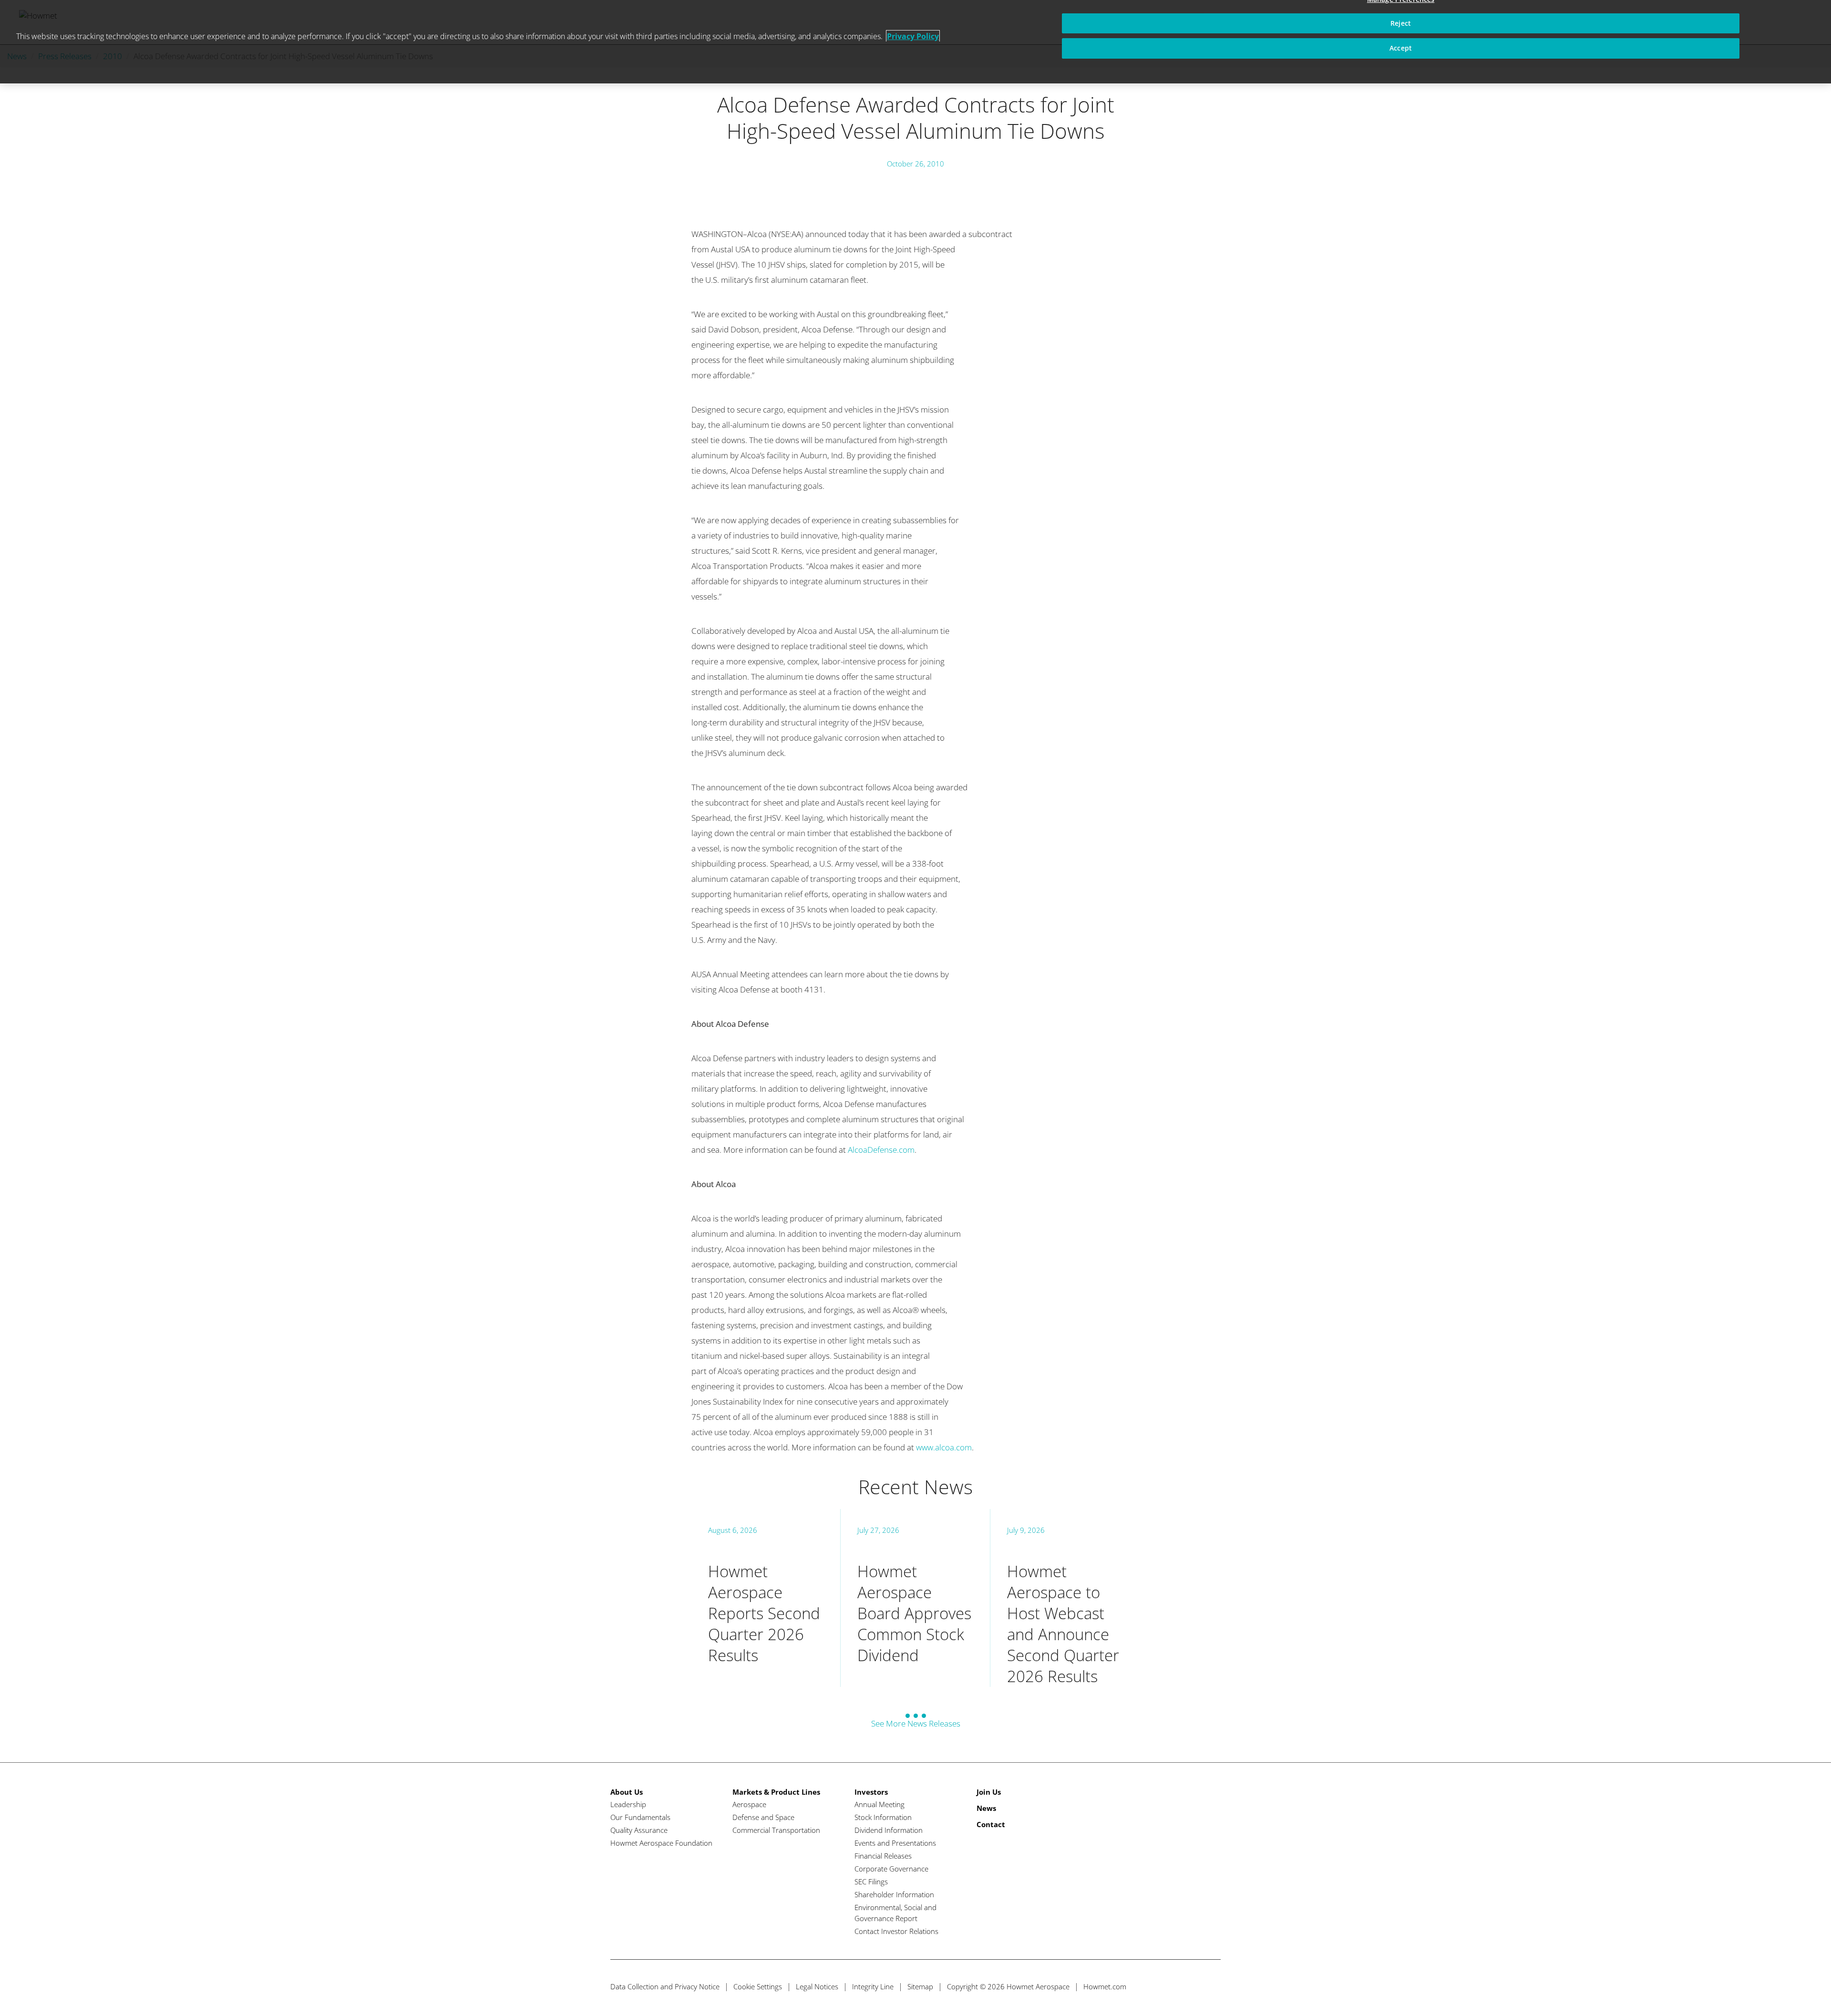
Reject (1401, 23)
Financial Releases (883, 1856)
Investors (871, 1792)
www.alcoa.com (944, 1447)
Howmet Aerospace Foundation (661, 1843)
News (986, 1808)
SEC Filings (871, 1882)
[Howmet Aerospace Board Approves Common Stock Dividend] (915, 1598)
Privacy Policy (913, 36)
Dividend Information (889, 1830)
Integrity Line (873, 1986)
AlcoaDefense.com (881, 1150)
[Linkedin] (1195, 1987)
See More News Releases (916, 1723)
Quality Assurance (639, 1830)
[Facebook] (1177, 1987)
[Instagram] (1212, 1987)
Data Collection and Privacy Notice (665, 1986)
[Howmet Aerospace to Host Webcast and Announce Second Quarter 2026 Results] (1065, 1598)
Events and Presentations (895, 1843)
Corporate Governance (891, 1869)
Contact (991, 1824)
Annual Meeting (879, 1804)
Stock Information (883, 1817)
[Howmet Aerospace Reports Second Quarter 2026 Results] (766, 1598)
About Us (627, 1792)
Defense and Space (763, 1817)
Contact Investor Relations (896, 1931)
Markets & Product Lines (776, 1792)
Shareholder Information (894, 1894)
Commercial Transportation (776, 1830)
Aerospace (749, 1804)
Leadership (628, 1804)
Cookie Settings (758, 1986)
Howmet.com (1105, 1986)
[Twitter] (1159, 1987)
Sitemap (920, 1986)
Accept (1401, 48)
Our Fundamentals (640, 1817)
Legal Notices (817, 1986)
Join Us (989, 1792)
